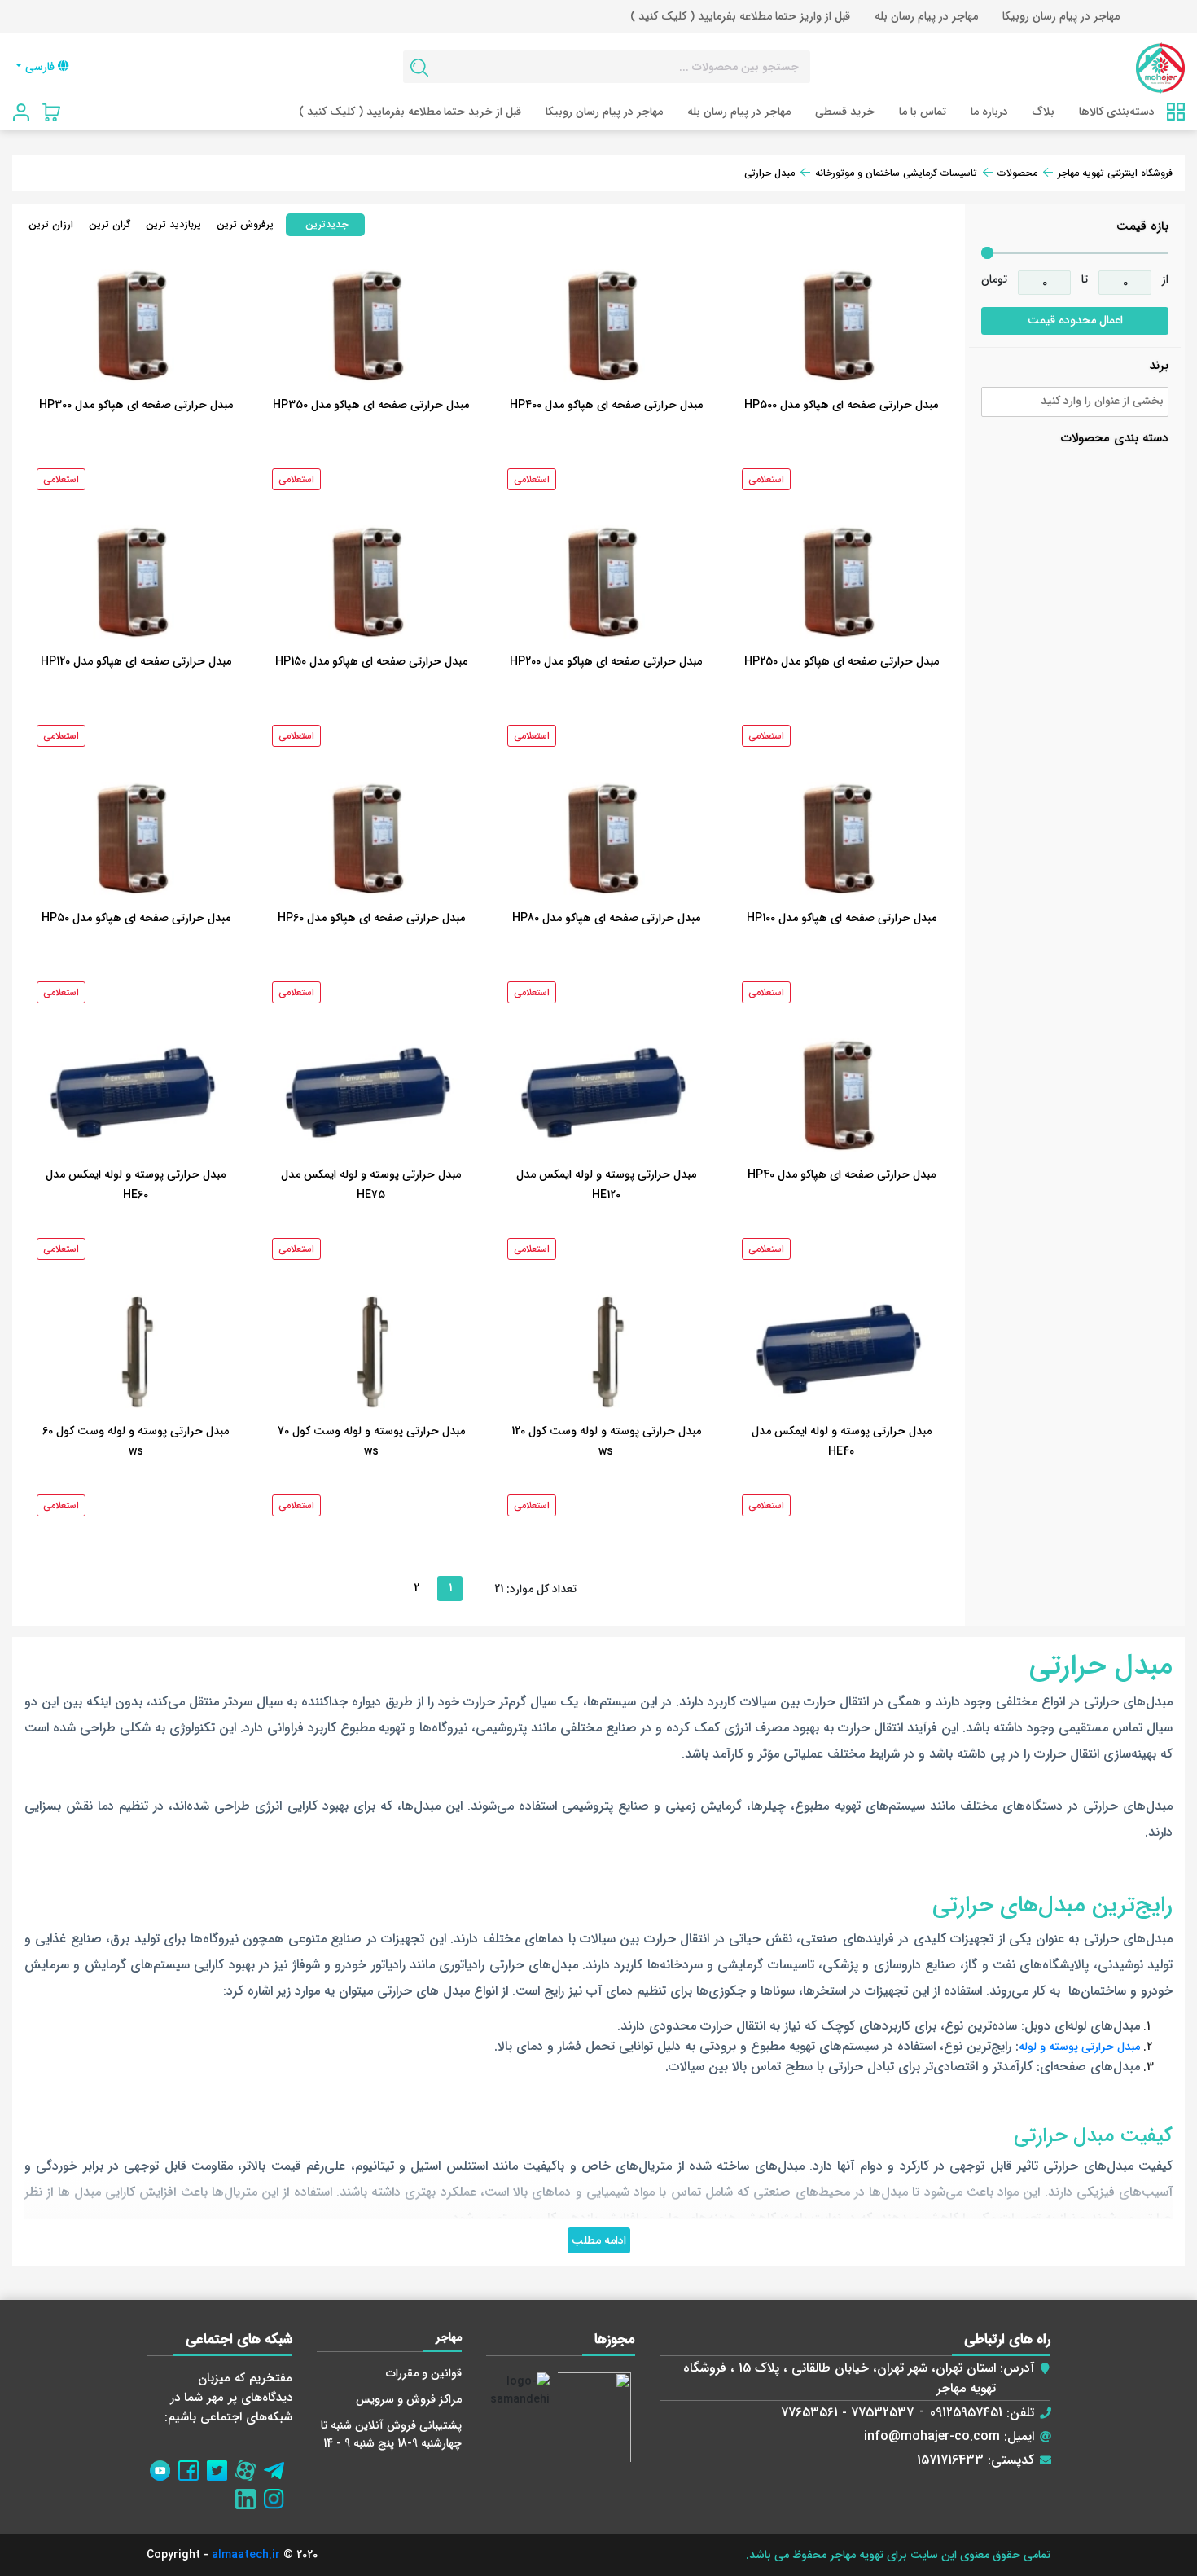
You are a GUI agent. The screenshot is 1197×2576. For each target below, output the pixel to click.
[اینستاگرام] (278, 2495)
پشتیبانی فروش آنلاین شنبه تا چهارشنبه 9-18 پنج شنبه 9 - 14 (391, 2434)
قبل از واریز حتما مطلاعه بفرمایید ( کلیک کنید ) (740, 16)
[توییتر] (221, 2466)
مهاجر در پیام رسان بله (926, 16)
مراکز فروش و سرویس (409, 2399)
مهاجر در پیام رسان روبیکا (1061, 16)
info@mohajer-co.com (932, 2436)
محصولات (1017, 173)
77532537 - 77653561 (847, 2413)
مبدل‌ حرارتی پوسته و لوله (1079, 2047)
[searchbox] (1073, 404)
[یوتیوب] (164, 2466)
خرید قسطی (845, 112)
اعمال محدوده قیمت (1075, 320)
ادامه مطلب (599, 2240)
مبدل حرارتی (769, 173)
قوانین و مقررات (424, 2373)
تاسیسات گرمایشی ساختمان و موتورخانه (896, 173)
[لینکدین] (250, 2495)
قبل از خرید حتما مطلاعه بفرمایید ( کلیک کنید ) (410, 112)
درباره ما (989, 112)
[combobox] (1075, 402)
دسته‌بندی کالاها (1117, 112)
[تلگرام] (278, 2466)
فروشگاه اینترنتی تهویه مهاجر (1115, 173)
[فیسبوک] (193, 2466)
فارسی (40, 67)
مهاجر (449, 2337)
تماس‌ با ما (923, 112)
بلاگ (1044, 112)
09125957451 (966, 2413)
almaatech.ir (246, 2555)
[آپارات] (250, 2466)
